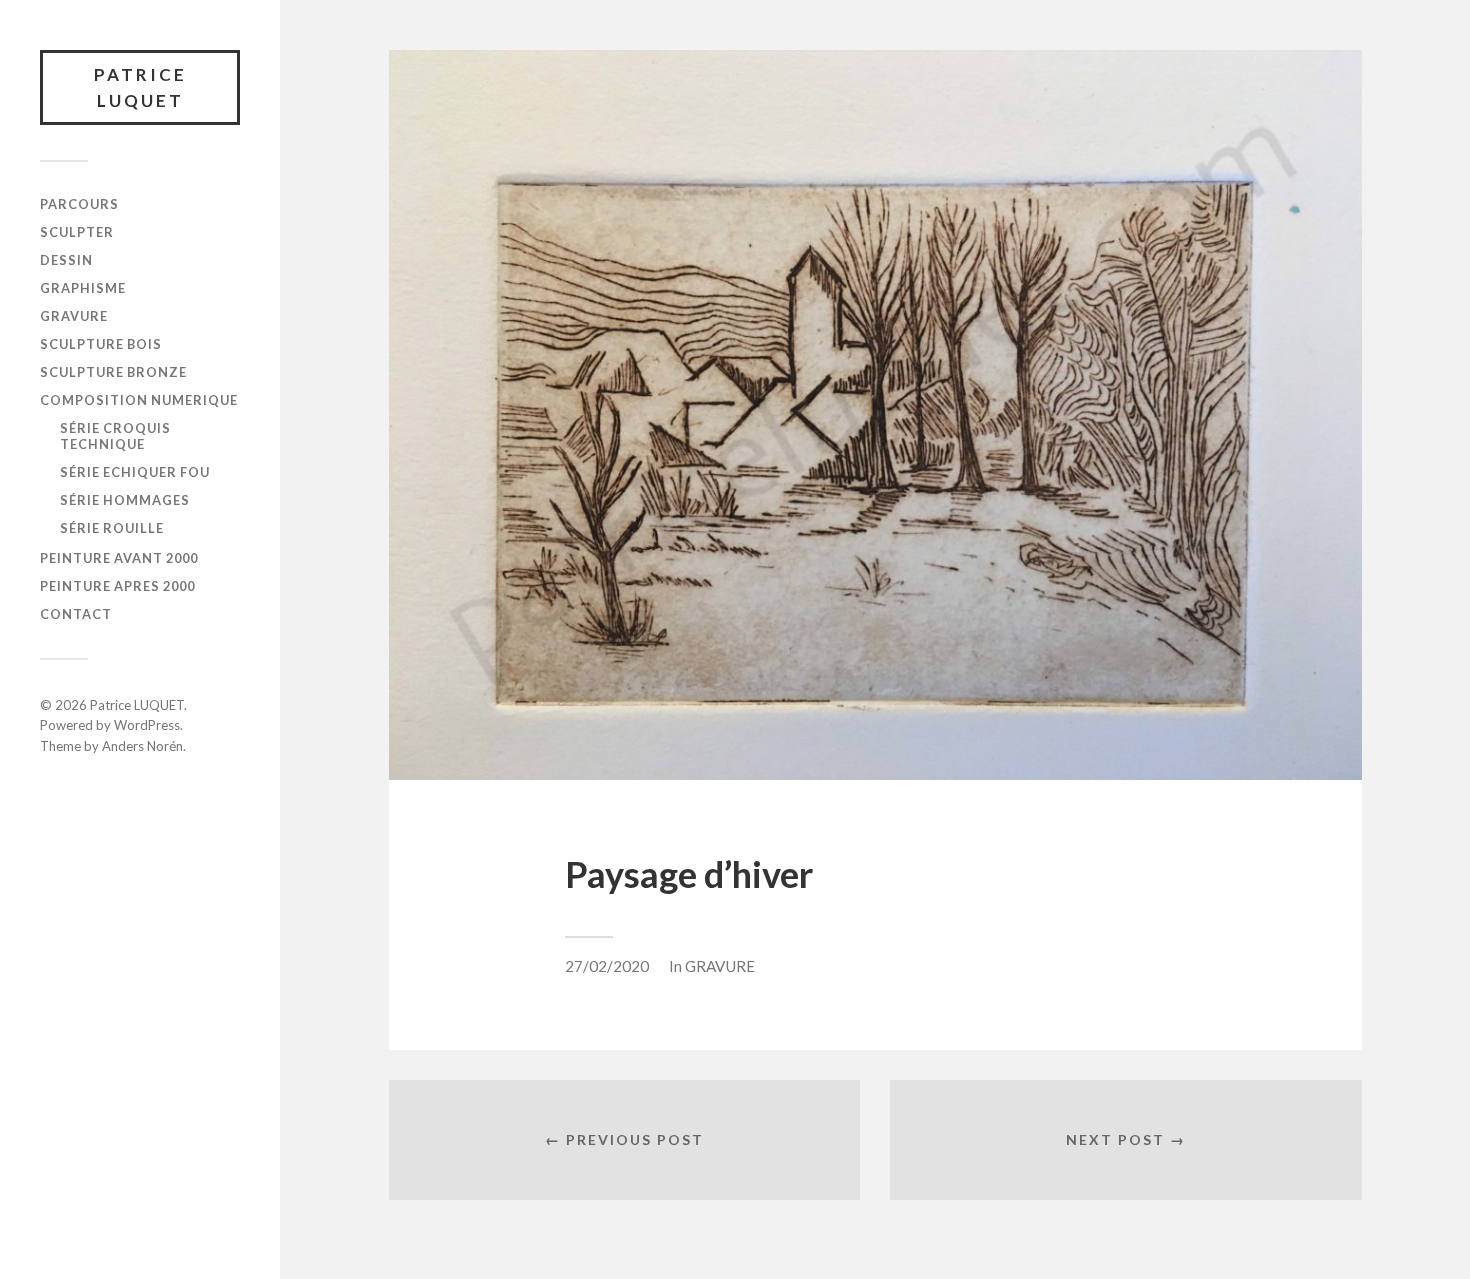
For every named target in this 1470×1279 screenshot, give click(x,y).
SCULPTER (77, 232)
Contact (76, 614)
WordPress (147, 725)
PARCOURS (79, 204)
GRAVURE (74, 316)
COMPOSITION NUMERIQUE (139, 400)
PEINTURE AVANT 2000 (119, 558)
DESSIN (66, 260)
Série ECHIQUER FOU (135, 472)
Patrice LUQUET (140, 87)
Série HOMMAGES (125, 500)
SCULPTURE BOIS (101, 344)
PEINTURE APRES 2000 (117, 586)
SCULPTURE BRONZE (113, 372)
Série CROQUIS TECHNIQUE (115, 436)
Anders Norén (142, 746)
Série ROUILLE (112, 528)
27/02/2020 (607, 966)
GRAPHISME (83, 288)
